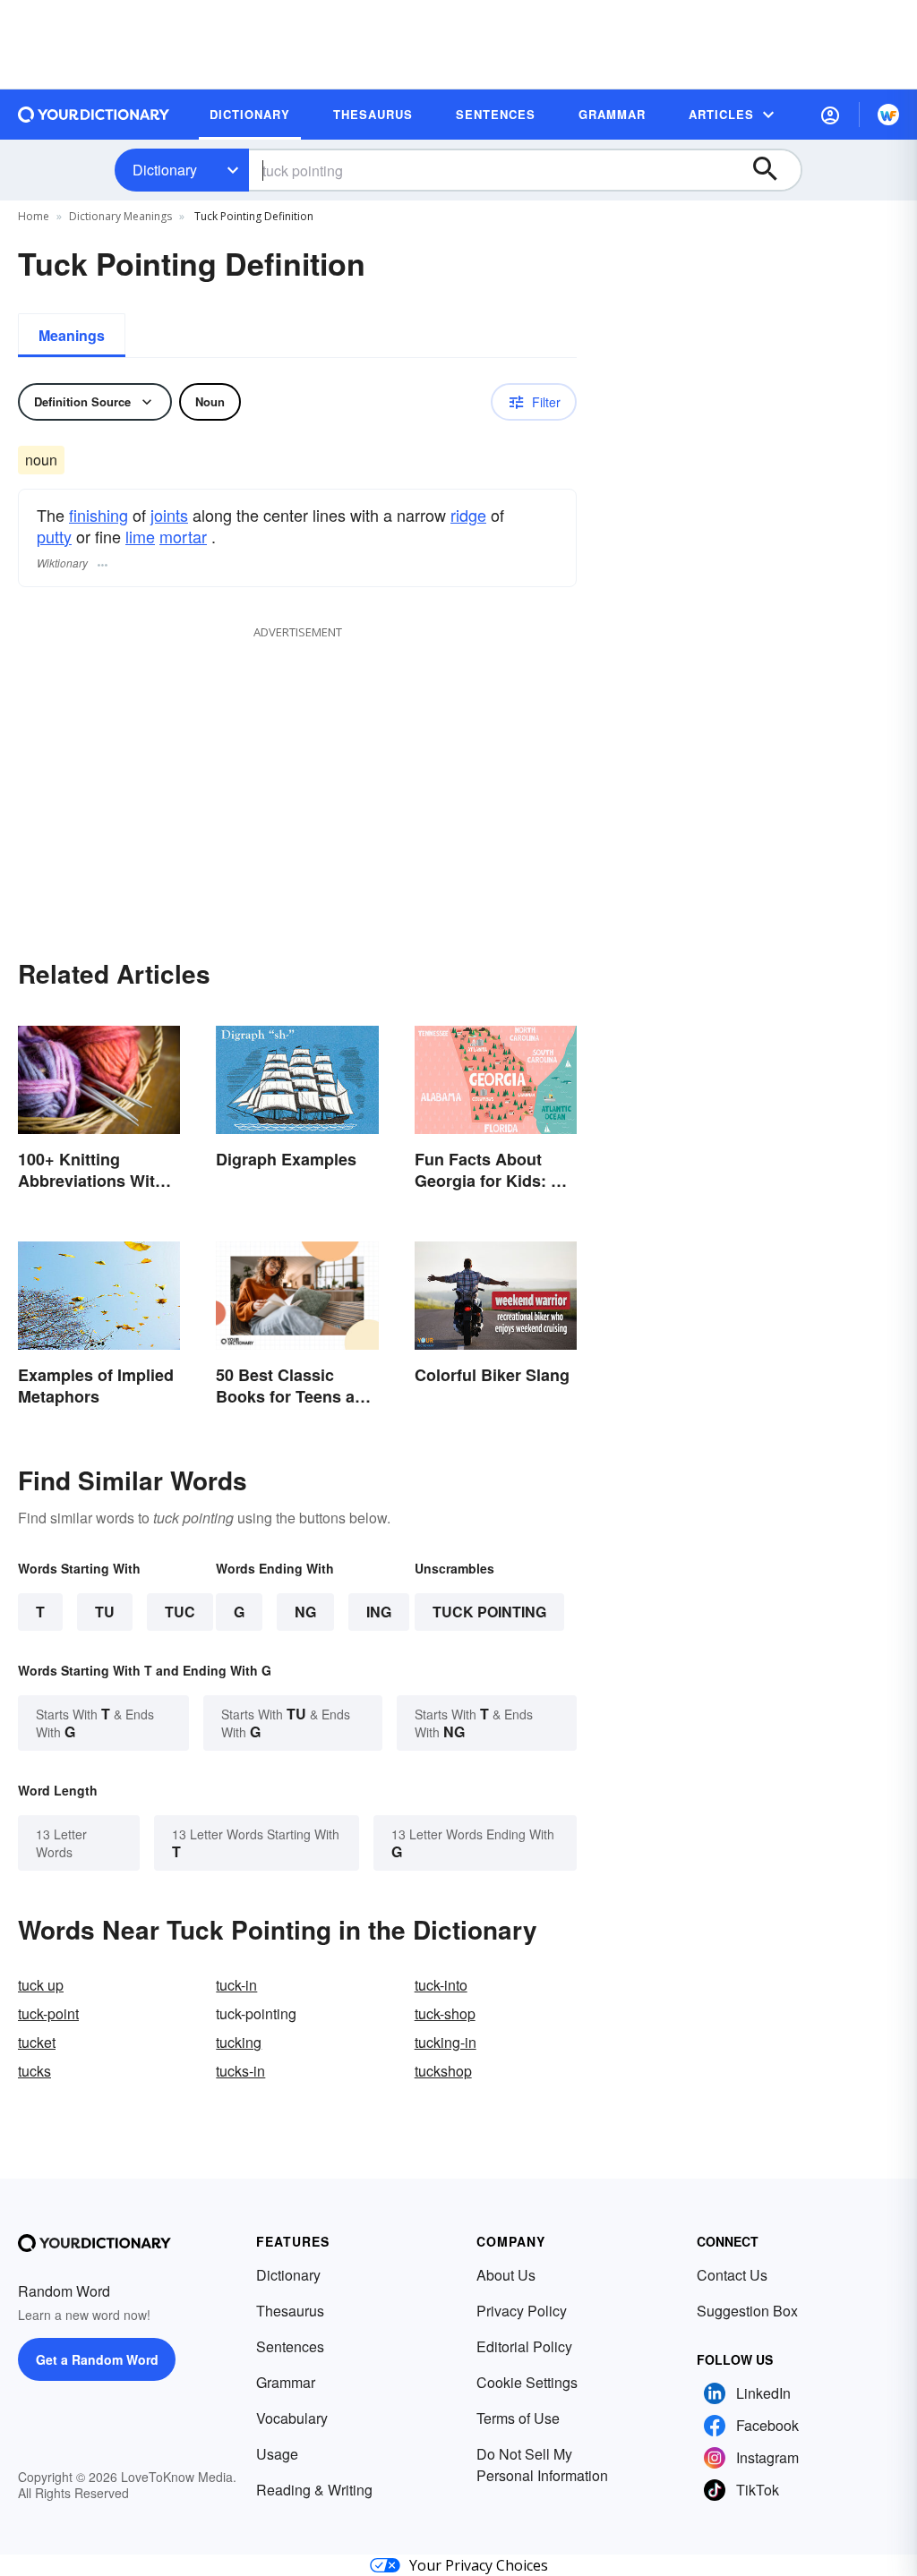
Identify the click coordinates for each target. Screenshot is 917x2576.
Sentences (290, 2346)
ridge (468, 515)
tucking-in (446, 2042)
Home (34, 216)
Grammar (286, 2382)
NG (305, 1612)
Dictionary (165, 170)
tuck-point (48, 2013)
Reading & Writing (314, 2490)
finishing (99, 515)
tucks (34, 2071)
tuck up (41, 1985)
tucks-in (240, 2071)
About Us (506, 2275)
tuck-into (441, 1985)
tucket (37, 2042)
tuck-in (236, 1985)
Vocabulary (292, 2418)
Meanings (72, 335)
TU (105, 1612)
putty (54, 536)
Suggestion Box (747, 2311)
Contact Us (732, 2275)
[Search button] (774, 170)
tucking (239, 2042)
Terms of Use (518, 2418)
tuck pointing (489, 1612)
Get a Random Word (97, 2359)
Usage (277, 2454)
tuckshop (443, 2071)
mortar (183, 536)
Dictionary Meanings (120, 216)
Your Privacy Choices (479, 2565)
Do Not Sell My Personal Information (542, 2465)
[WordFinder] (888, 115)
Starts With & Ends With (95, 1723)
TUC (180, 1612)
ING (379, 1612)
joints (169, 515)
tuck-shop (445, 2013)
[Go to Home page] (94, 115)
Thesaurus (290, 2311)
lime (140, 536)
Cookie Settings (527, 2382)
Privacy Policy (522, 2311)
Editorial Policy (524, 2346)
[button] (830, 115)
